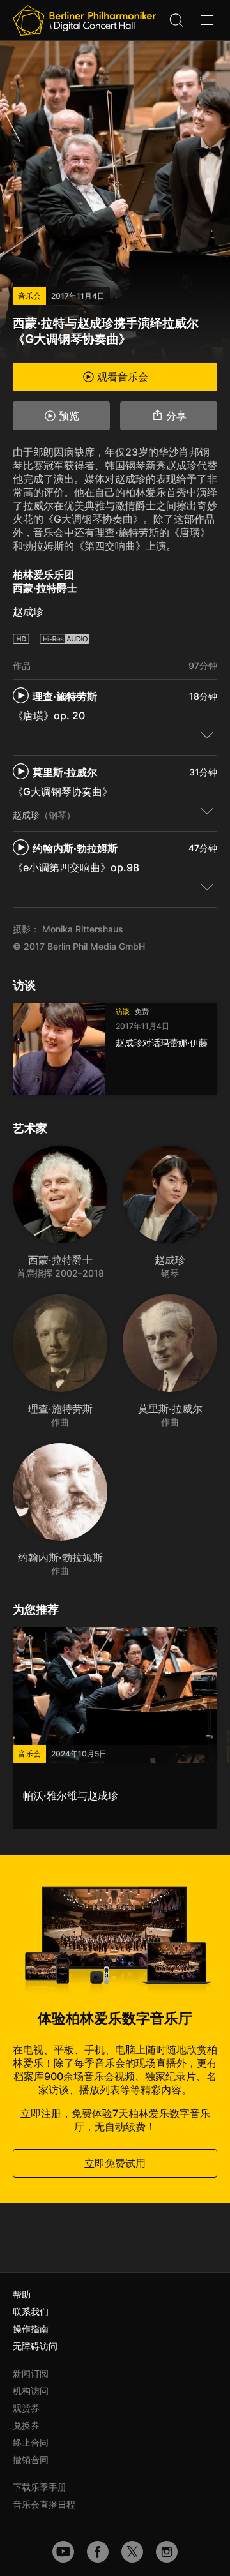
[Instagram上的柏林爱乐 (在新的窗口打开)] (167, 2552)
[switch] (207, 735)
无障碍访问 (35, 2346)
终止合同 (31, 2442)
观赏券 (26, 2408)
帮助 (22, 2294)
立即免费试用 (115, 2163)
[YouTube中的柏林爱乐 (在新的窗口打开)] (63, 2552)
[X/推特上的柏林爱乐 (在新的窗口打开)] (132, 2552)
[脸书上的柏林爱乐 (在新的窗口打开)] (98, 2552)
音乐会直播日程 (44, 2504)
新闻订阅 (31, 2373)
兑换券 (26, 2425)
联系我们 (31, 2311)
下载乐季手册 (40, 2487)
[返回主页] (84, 20)
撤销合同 (31, 2460)
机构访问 (31, 2391)
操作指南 (31, 2329)
